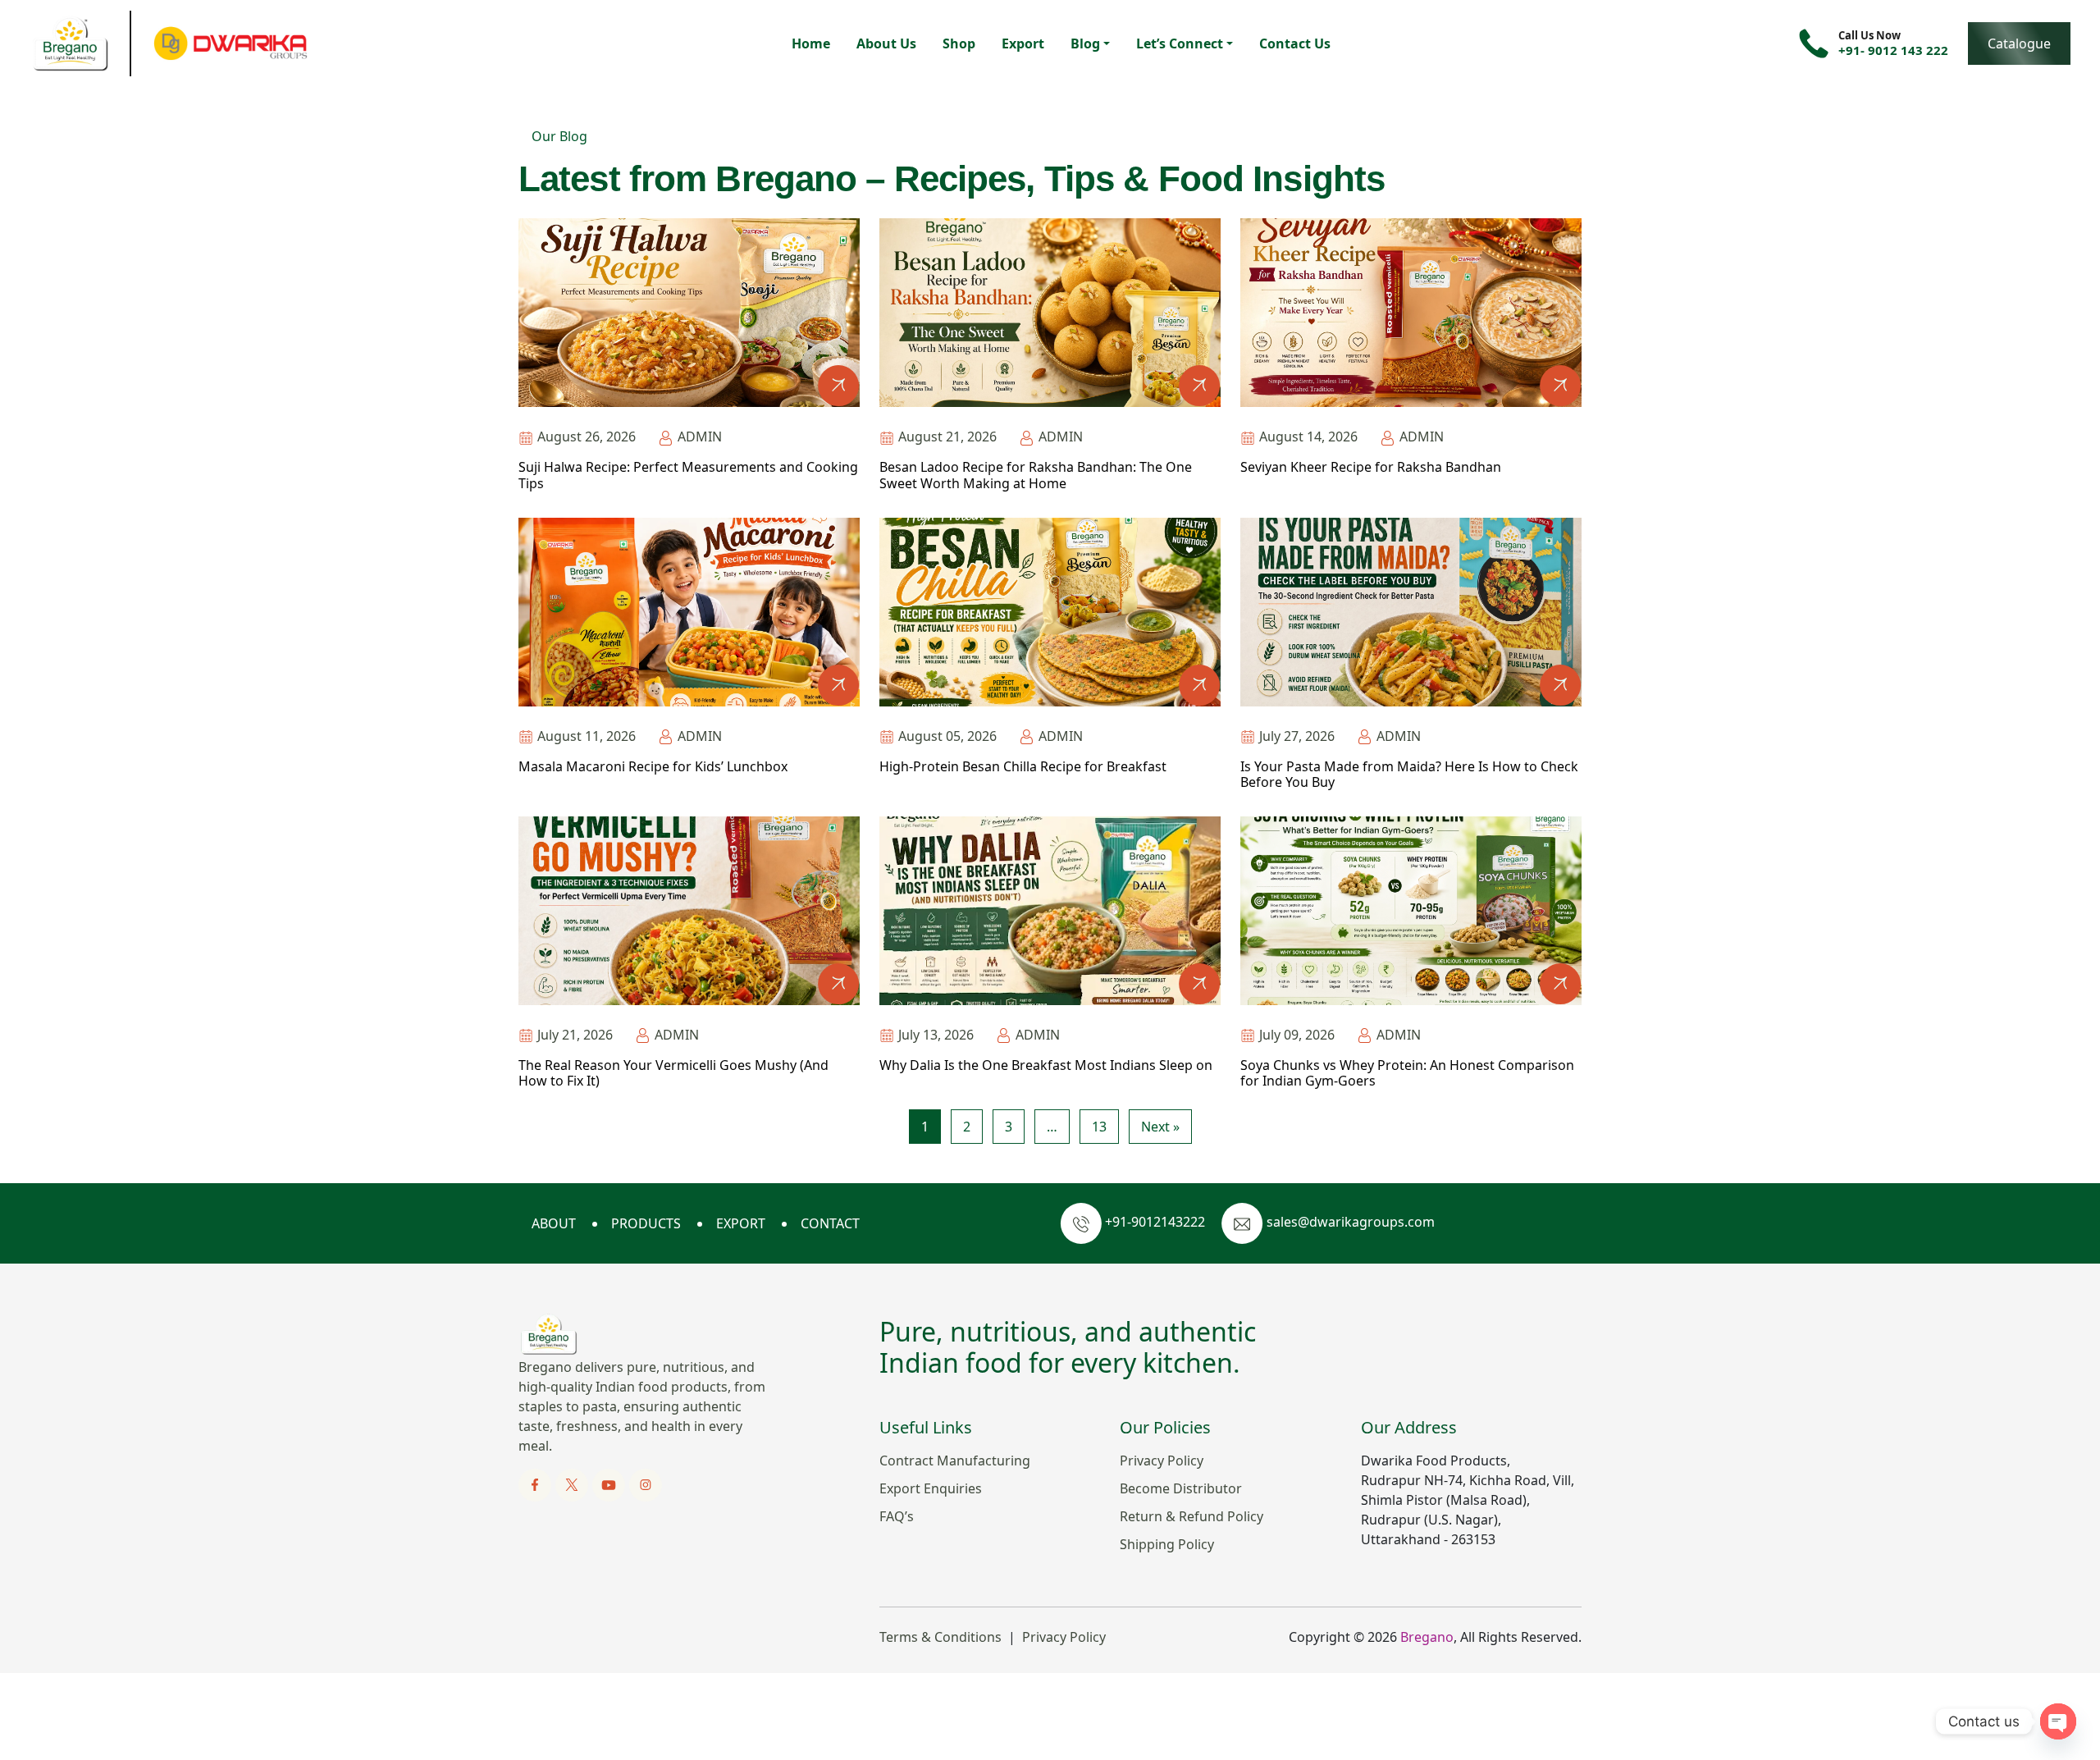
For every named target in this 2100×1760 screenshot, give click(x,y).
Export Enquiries (931, 1488)
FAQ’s (897, 1516)
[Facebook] (536, 1483)
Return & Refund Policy (1192, 1516)
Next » (1160, 1127)
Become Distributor (1181, 1488)
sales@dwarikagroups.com (1351, 1222)
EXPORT (741, 1223)
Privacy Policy (1162, 1461)
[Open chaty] (2058, 1721)
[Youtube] (610, 1483)
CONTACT (830, 1223)
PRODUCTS (646, 1223)
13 (1099, 1127)
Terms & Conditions (940, 1637)
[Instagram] (645, 1483)
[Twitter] (573, 1483)
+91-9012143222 (1155, 1222)
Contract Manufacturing (955, 1461)
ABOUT (554, 1223)
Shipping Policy (1167, 1544)
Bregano (1427, 1637)
